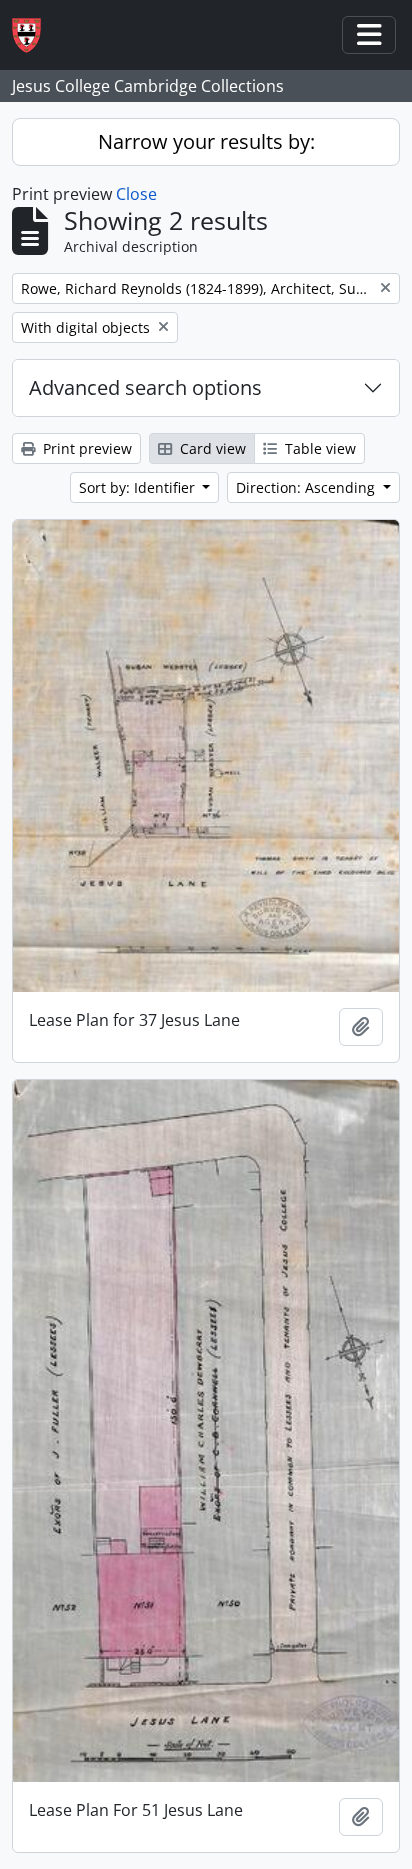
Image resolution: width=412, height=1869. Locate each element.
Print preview (85, 448)
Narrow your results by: (206, 141)
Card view (211, 448)
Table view (318, 448)
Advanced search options (145, 387)
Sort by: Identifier (139, 487)
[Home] (34, 35)
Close (136, 194)
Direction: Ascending (307, 487)
